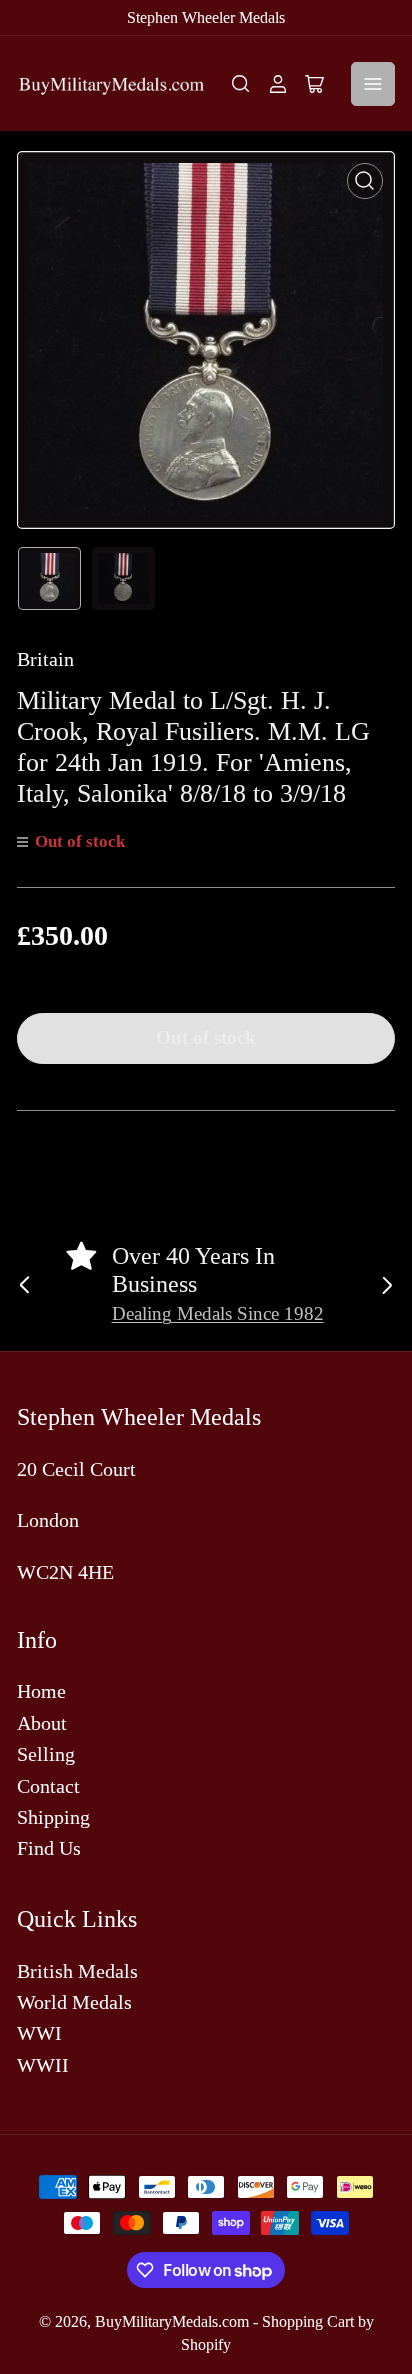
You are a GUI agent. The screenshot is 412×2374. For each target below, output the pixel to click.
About (42, 1723)
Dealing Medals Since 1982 (218, 1314)
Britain (45, 659)
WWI (39, 2033)
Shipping (53, 1817)
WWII (43, 2065)
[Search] (241, 84)
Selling (46, 1754)
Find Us (49, 1848)
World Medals (74, 2002)
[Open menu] (373, 84)
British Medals (77, 1971)
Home (41, 1691)
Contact (48, 1786)
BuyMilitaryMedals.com (172, 2321)
